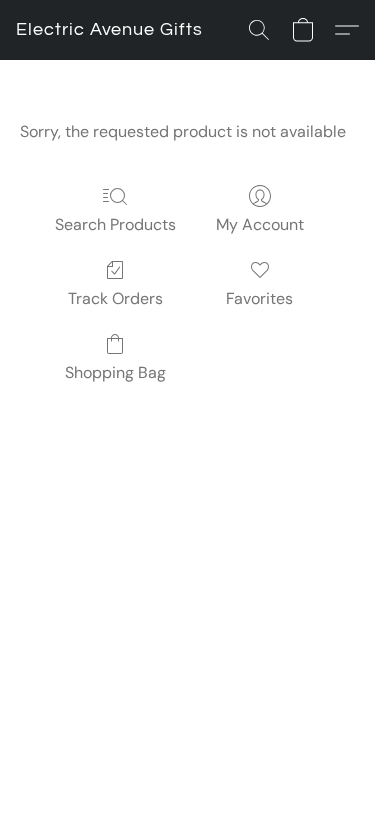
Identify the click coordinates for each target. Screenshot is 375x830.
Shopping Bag (115, 372)
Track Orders (115, 298)
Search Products (115, 224)
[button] (109, 30)
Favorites (259, 298)
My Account (260, 224)
